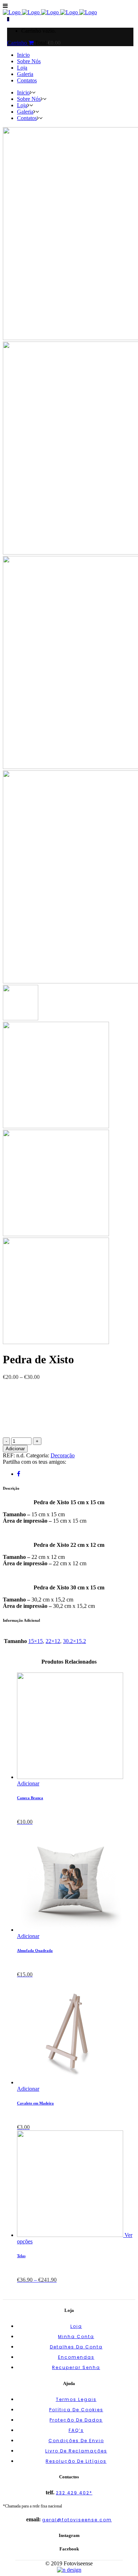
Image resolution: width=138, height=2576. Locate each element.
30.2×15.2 (74, 1641)
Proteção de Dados (76, 2420)
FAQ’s (76, 2430)
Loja (76, 2326)
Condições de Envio (76, 2441)
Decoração (63, 1455)
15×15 (36, 1641)
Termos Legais (76, 2399)
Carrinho (18, 43)
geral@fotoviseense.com (77, 2520)
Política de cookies (76, 2410)
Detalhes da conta (76, 2347)
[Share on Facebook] (19, 1474)
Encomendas (76, 2357)
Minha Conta (76, 2337)
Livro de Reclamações (76, 2451)
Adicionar (15, 1449)
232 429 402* (74, 2493)
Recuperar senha (76, 2367)
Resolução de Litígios (76, 2461)
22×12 (53, 1641)
